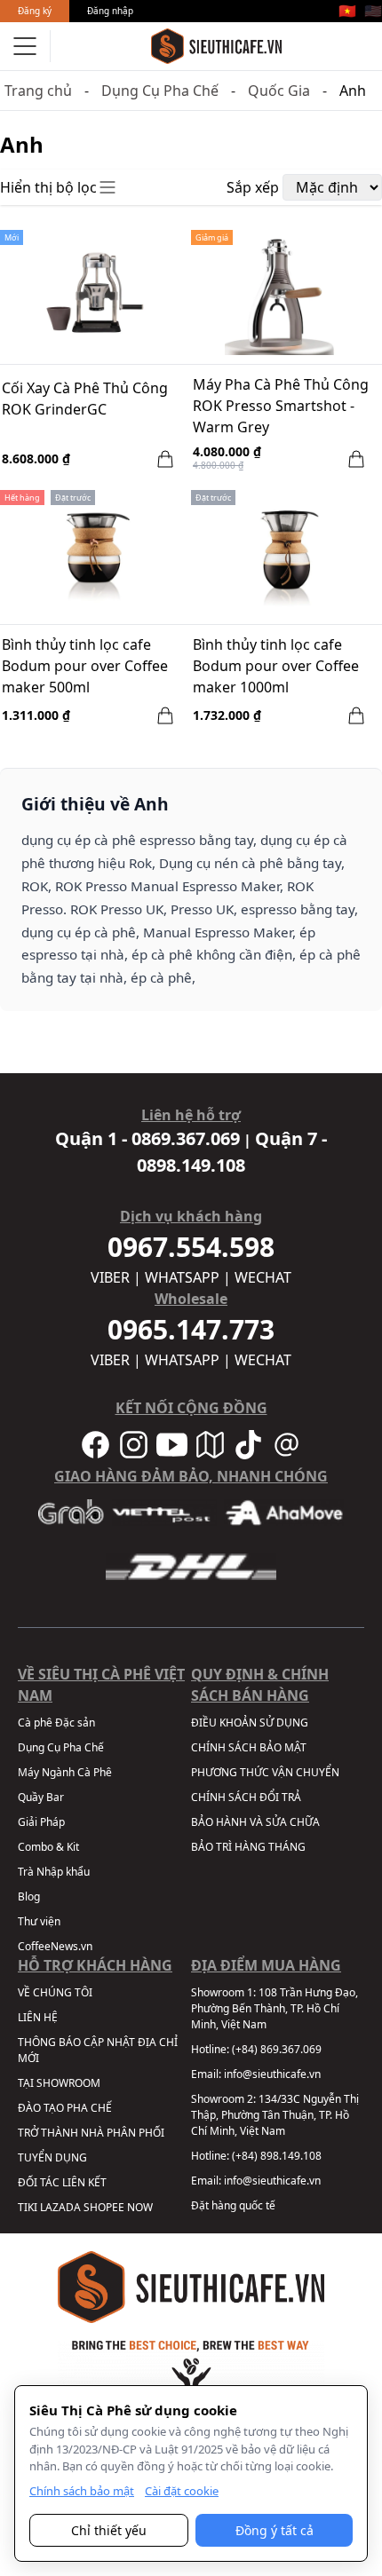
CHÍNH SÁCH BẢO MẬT (249, 1747)
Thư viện (39, 1921)
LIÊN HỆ (38, 2017)
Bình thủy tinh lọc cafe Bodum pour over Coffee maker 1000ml (276, 666)
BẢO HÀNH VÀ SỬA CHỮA (255, 1822)
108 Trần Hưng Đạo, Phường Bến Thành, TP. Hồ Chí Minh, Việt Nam (275, 2008)
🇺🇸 (373, 11)
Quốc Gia (279, 91)
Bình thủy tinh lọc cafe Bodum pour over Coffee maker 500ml (85, 666)
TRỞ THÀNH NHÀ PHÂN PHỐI (91, 2133)
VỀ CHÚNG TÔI (55, 1992)
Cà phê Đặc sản (56, 1723)
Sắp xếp (253, 187)
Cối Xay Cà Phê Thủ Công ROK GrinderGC (85, 399)
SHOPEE (104, 2207)
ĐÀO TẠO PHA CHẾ (65, 2108)
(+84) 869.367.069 (277, 2049)
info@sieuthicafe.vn (272, 2074)
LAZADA (60, 2207)
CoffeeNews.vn (55, 1946)
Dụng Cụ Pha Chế (160, 91)
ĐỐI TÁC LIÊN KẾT (62, 2182)
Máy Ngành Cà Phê (65, 1772)
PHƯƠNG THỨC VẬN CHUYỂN (265, 1772)
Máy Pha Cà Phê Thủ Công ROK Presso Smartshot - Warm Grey (281, 406)
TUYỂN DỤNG (52, 2157)
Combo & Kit (48, 1847)
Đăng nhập (110, 11)
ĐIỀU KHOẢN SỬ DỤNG (250, 1723)
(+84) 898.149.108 (277, 2156)
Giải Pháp (41, 1822)
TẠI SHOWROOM (59, 2083)
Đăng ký (35, 11)
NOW (140, 2207)
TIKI (28, 2207)
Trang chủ (38, 91)
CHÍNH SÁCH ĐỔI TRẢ (246, 1797)
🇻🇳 (347, 11)
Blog (29, 1896)
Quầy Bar (41, 1797)
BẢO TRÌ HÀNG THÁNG (248, 1847)
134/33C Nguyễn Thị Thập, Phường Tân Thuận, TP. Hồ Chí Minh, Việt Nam (275, 2115)
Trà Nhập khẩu (54, 1872)
